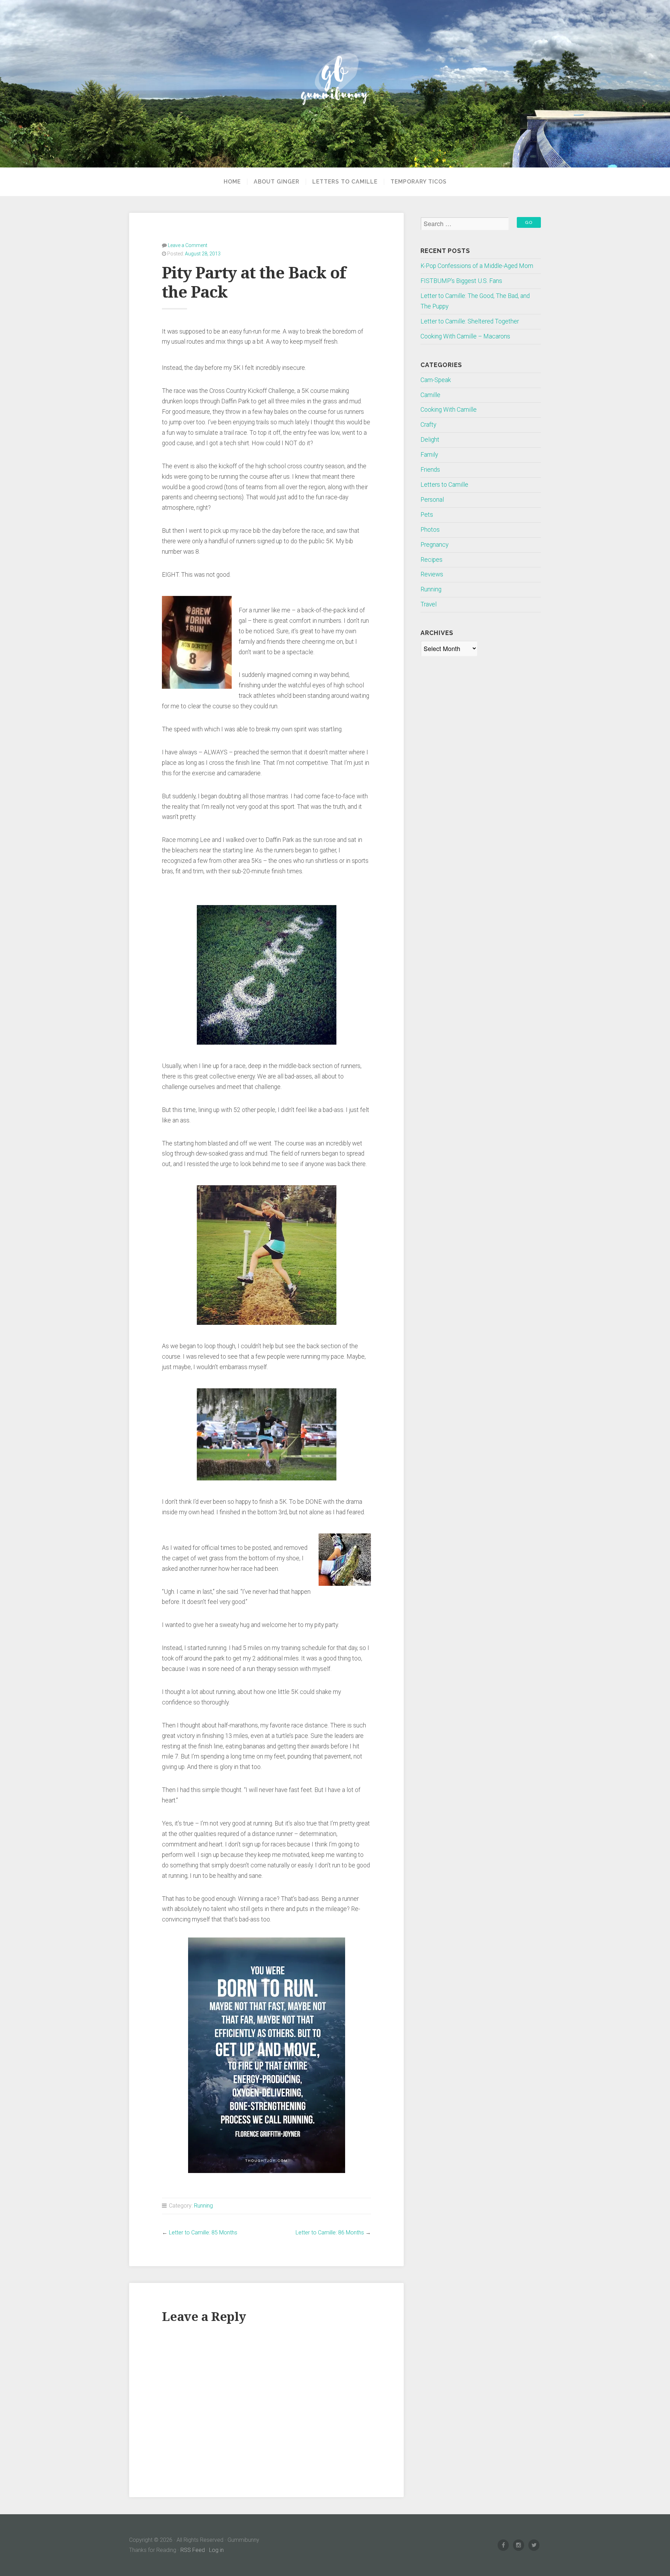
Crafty (428, 425)
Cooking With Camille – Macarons (465, 336)
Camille (430, 395)
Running (203, 2206)
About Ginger (277, 182)
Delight (430, 440)
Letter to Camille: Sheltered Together (470, 321)
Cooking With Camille (449, 410)
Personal (432, 500)
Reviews (432, 574)
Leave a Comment (188, 245)
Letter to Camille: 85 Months (203, 2232)
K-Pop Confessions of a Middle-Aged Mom (477, 266)
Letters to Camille (345, 182)
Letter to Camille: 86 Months (330, 2232)
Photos (430, 530)
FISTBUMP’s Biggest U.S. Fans (461, 281)
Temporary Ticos (419, 182)
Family (429, 455)
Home (232, 182)
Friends (430, 470)
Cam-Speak (436, 380)
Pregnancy (434, 545)
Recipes (431, 560)
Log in (216, 2550)
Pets (427, 515)
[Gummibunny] (335, 84)
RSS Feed (193, 2550)
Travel (429, 604)
